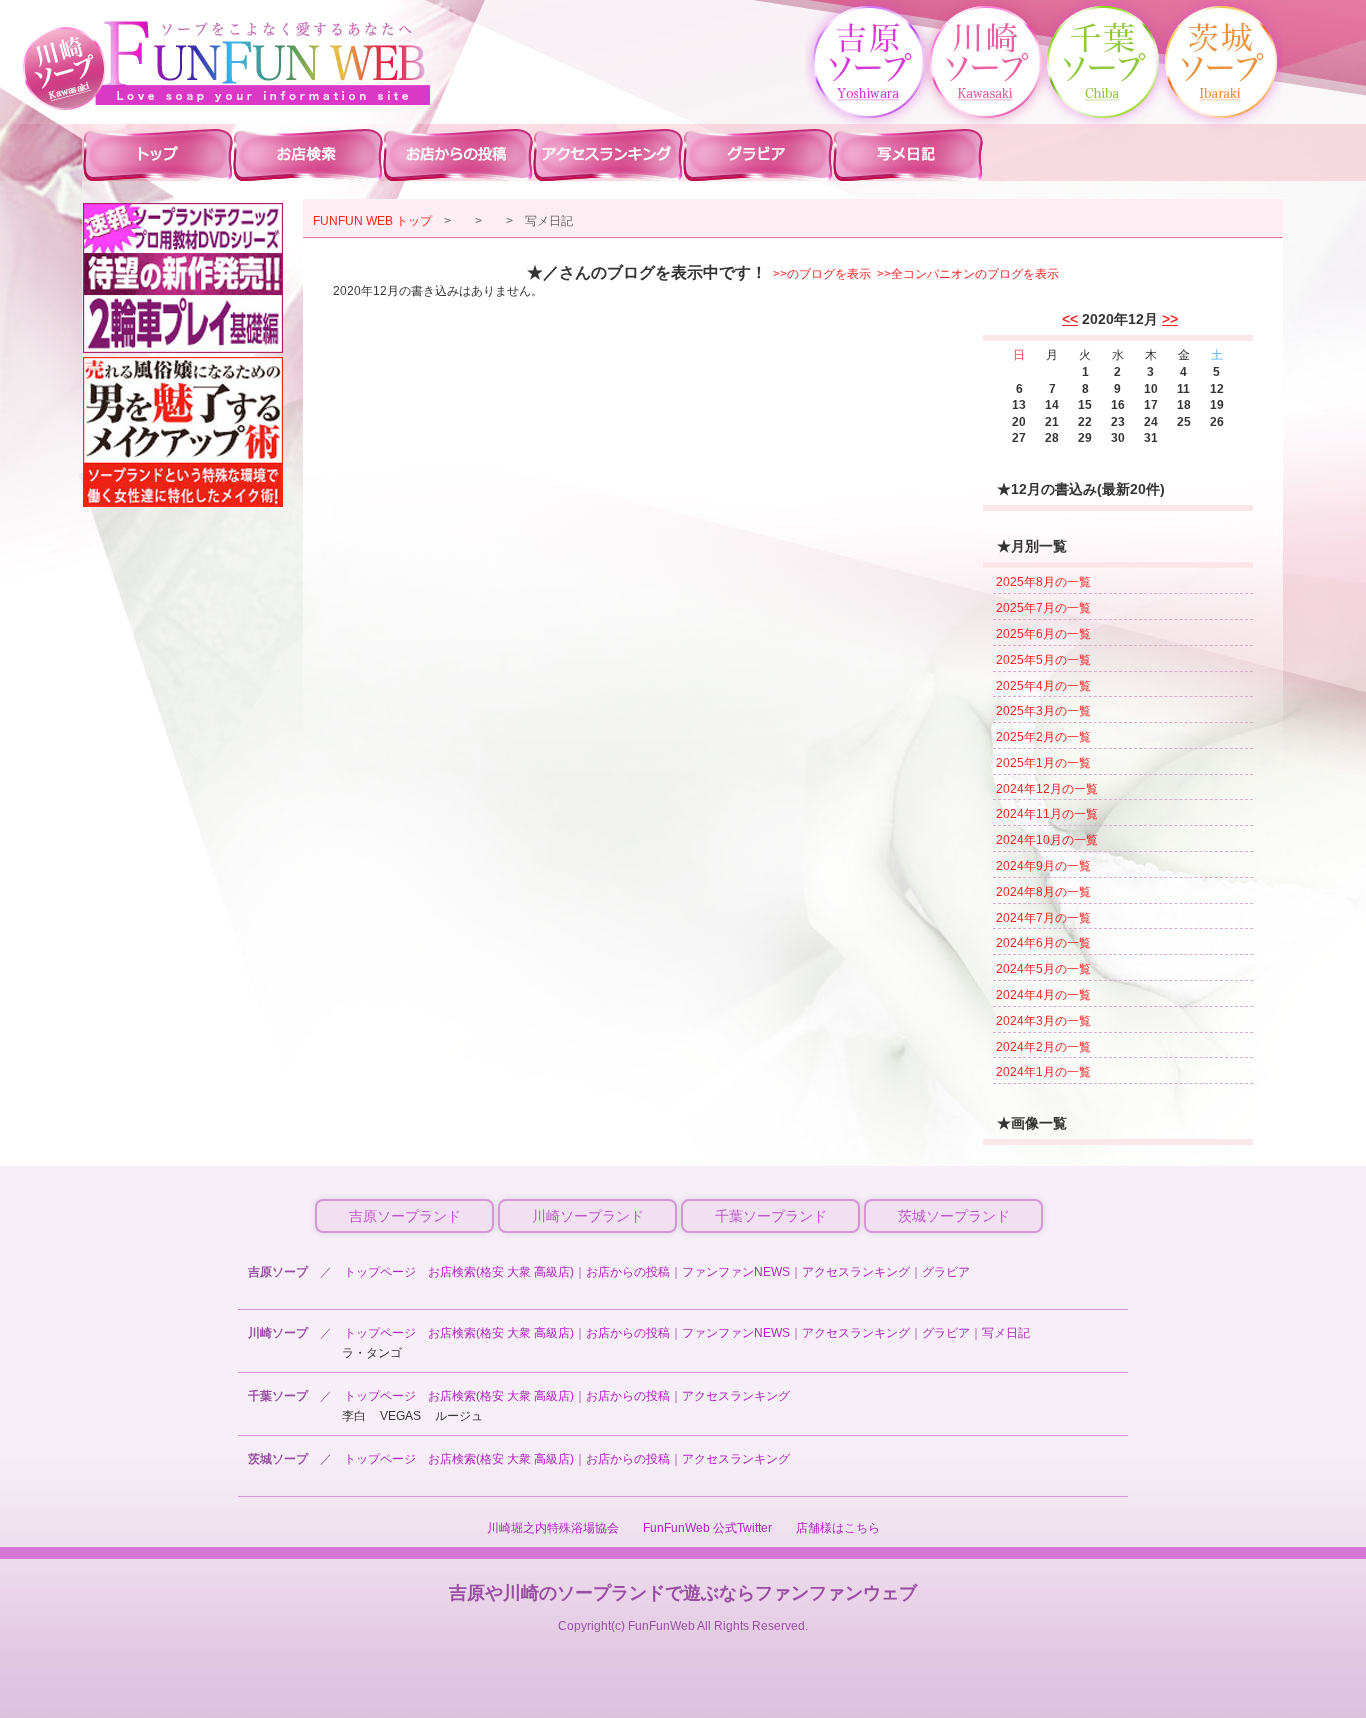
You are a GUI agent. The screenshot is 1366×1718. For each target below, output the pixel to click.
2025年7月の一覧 (1043, 608)
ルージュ (459, 1416)
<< (1070, 319)
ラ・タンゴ (372, 1353)
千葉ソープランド (771, 1216)
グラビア (946, 1272)
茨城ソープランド (954, 1216)
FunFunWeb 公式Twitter (707, 1528)
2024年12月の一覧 (1047, 789)
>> (1170, 319)
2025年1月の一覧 (1043, 763)
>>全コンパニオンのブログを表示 (968, 274)
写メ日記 (1006, 1333)
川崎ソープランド (588, 1216)
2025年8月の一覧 (1043, 582)
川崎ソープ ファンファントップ (158, 154)
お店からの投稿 (628, 1272)
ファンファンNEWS (736, 1272)
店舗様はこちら (838, 1528)
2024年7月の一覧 (1043, 918)
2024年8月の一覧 (1043, 892)
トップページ (380, 1272)
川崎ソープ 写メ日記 (908, 154)
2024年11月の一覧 (1047, 814)
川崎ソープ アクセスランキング (608, 154)
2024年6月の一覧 (1043, 943)
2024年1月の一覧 (1043, 1072)
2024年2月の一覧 (1043, 1047)
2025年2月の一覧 (1043, 737)
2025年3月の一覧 (1043, 711)
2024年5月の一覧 (1043, 969)
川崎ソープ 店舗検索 (308, 154)
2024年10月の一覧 (1047, 840)
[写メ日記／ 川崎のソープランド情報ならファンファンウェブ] (263, 63)
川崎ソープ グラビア (758, 154)
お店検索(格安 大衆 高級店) (501, 1272)
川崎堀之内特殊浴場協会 (553, 1528)
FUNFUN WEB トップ (372, 221)
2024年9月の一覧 (1043, 866)
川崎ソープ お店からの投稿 (458, 154)
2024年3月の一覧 (1043, 1021)
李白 (354, 1416)
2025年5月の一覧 (1043, 660)
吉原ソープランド (405, 1216)
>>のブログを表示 (822, 274)
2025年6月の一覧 (1043, 634)
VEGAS (400, 1416)
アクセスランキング (856, 1272)
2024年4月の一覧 (1043, 995)
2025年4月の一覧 (1043, 686)
